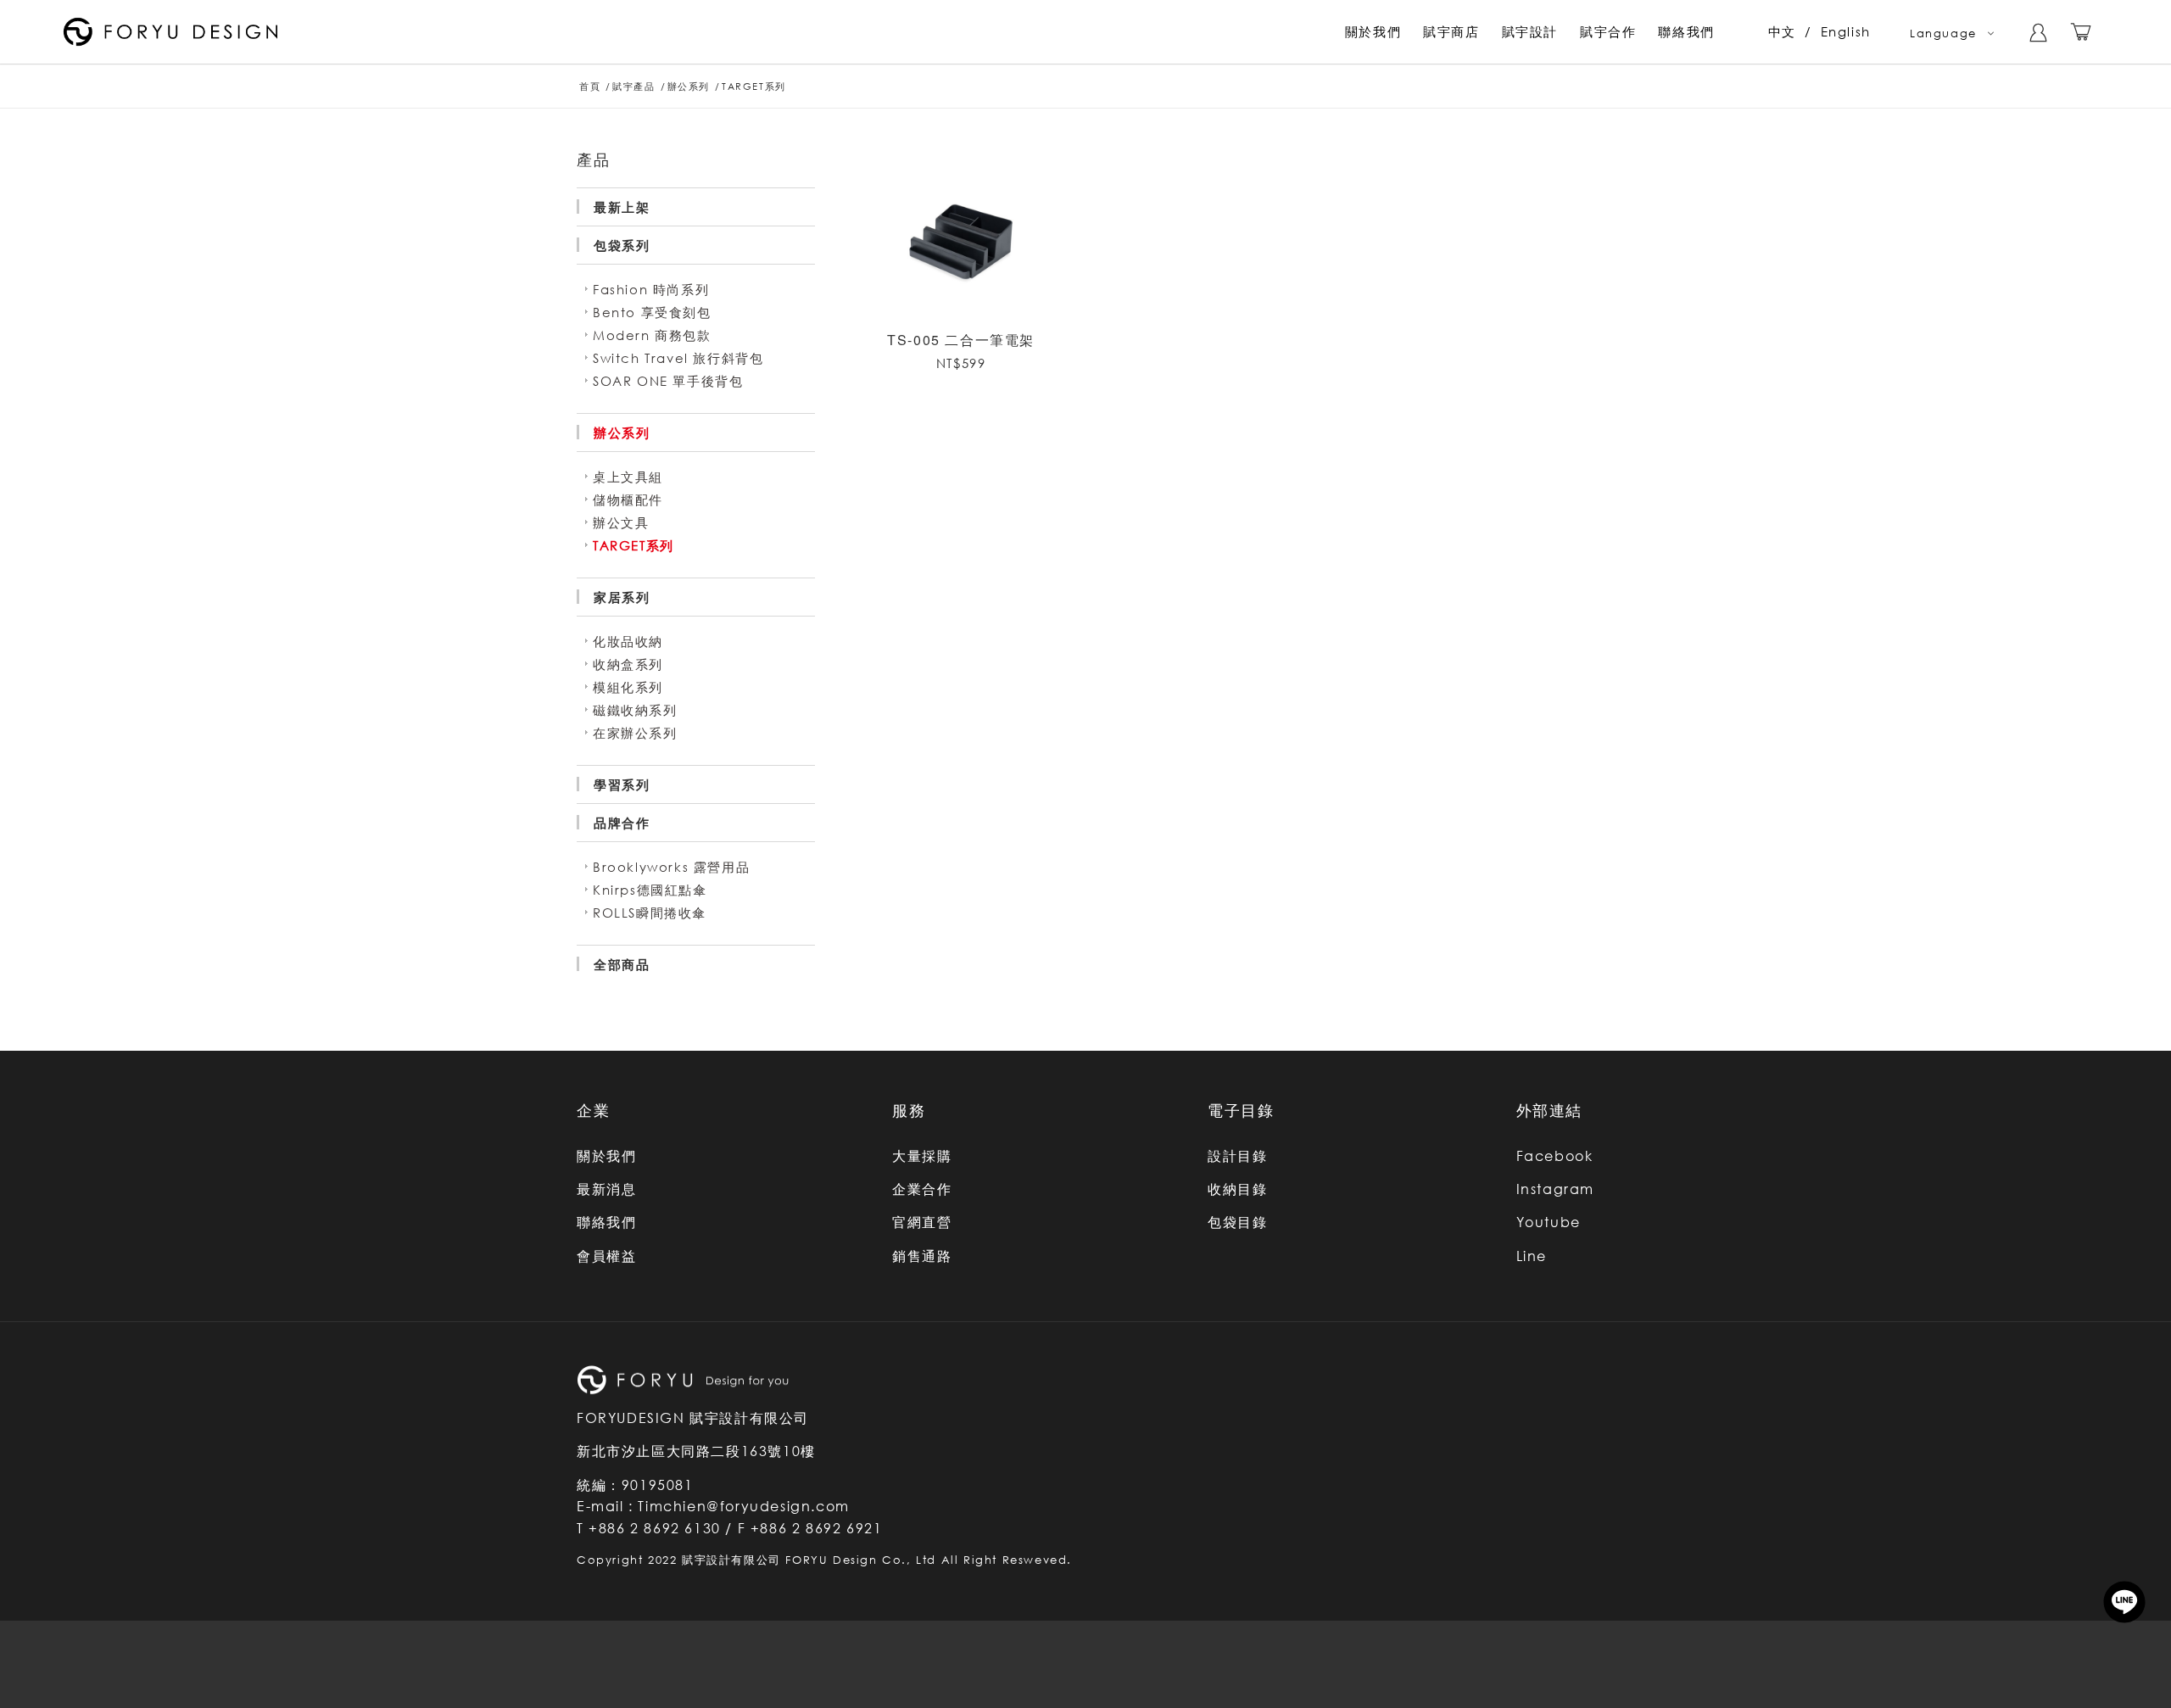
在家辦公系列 (635, 733)
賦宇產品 (633, 86)
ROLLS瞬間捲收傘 (650, 913)
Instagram (1555, 1189)
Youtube (1549, 1222)
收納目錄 (1237, 1189)
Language (1943, 33)
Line (1532, 1256)
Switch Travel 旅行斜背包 (678, 358)
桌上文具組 (628, 477)
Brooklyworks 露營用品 (671, 867)
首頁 (590, 86)
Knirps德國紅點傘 (650, 890)
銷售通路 (922, 1256)
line (2124, 1602)
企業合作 (922, 1189)
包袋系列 (622, 245)
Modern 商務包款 (652, 335)
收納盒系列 (628, 664)
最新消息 (606, 1189)
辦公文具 (621, 522)
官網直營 (922, 1222)
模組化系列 (628, 687)
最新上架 (622, 207)
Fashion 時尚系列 (651, 289)
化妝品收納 (628, 641)
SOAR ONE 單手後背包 (668, 381)
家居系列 (622, 597)
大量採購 (922, 1156)
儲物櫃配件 (628, 500)
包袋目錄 (1237, 1222)
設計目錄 (1237, 1156)
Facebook (1555, 1156)
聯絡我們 (606, 1222)
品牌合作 (622, 823)
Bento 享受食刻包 (652, 312)
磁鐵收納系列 (635, 710)
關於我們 (606, 1156)
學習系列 (622, 784)
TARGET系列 (633, 545)
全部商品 (622, 964)
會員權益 (606, 1256)
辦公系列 (689, 86)
